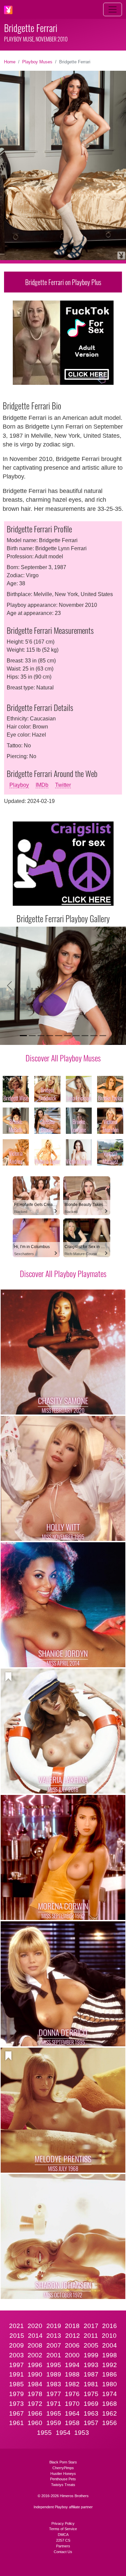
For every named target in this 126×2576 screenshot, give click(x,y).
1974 (110, 2394)
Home (10, 62)
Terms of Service (63, 2529)
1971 (54, 2404)
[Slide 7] (76, 1036)
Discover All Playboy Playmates (63, 1273)
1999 (91, 2355)
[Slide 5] (58, 1036)
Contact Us (63, 2552)
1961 (16, 2423)
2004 (110, 2345)
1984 (35, 2384)
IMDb (42, 785)
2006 (72, 2345)
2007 (54, 2345)
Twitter (63, 785)
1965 (54, 2413)
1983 (54, 2384)
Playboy (19, 785)
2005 (91, 2345)
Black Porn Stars (63, 2462)
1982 (72, 2384)
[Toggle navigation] (113, 9)
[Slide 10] (103, 1036)
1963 (91, 2413)
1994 (72, 2365)
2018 (72, 2326)
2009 (16, 2345)
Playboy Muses (37, 62)
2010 (109, 2336)
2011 (91, 2336)
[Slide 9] (94, 1036)
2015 (17, 2336)
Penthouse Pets (63, 2479)
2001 (54, 2355)
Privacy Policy (63, 2523)
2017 (91, 2326)
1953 (82, 2433)
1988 (72, 2374)
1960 (35, 2423)
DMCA (63, 2535)
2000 (72, 2355)
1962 (110, 2413)
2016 (110, 2326)
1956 (110, 2423)
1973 (16, 2404)
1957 (91, 2423)
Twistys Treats (63, 2485)
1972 (35, 2404)
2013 (54, 2336)
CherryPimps (63, 2468)
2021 (16, 2326)
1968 (110, 2404)
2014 (35, 2336)
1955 (44, 2433)
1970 (72, 2404)
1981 (91, 2384)
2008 (35, 2345)
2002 (35, 2355)
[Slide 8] (85, 1036)
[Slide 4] (50, 1036)
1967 (16, 2413)
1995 (54, 2365)
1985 (16, 2384)
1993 (91, 2365)
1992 (110, 2365)
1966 (35, 2413)
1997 (16, 2365)
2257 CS (63, 2540)
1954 (63, 2433)
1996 (35, 2365)
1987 (91, 2374)
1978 (35, 2394)
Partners (63, 2546)
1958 (72, 2423)
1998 (110, 2355)
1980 (110, 2384)
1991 (16, 2374)
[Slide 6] (68, 1036)
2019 (54, 2326)
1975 (91, 2394)
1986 (110, 2374)
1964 (72, 2413)
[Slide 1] (23, 1036)
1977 (54, 2394)
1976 (72, 2394)
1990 (35, 2374)
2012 (73, 2336)
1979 (16, 2394)
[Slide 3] (41, 1036)
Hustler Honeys (63, 2474)
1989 (54, 2374)
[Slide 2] (32, 1036)
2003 (16, 2355)
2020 (35, 2326)
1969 (91, 2404)
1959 (54, 2423)
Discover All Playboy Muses (63, 1058)
